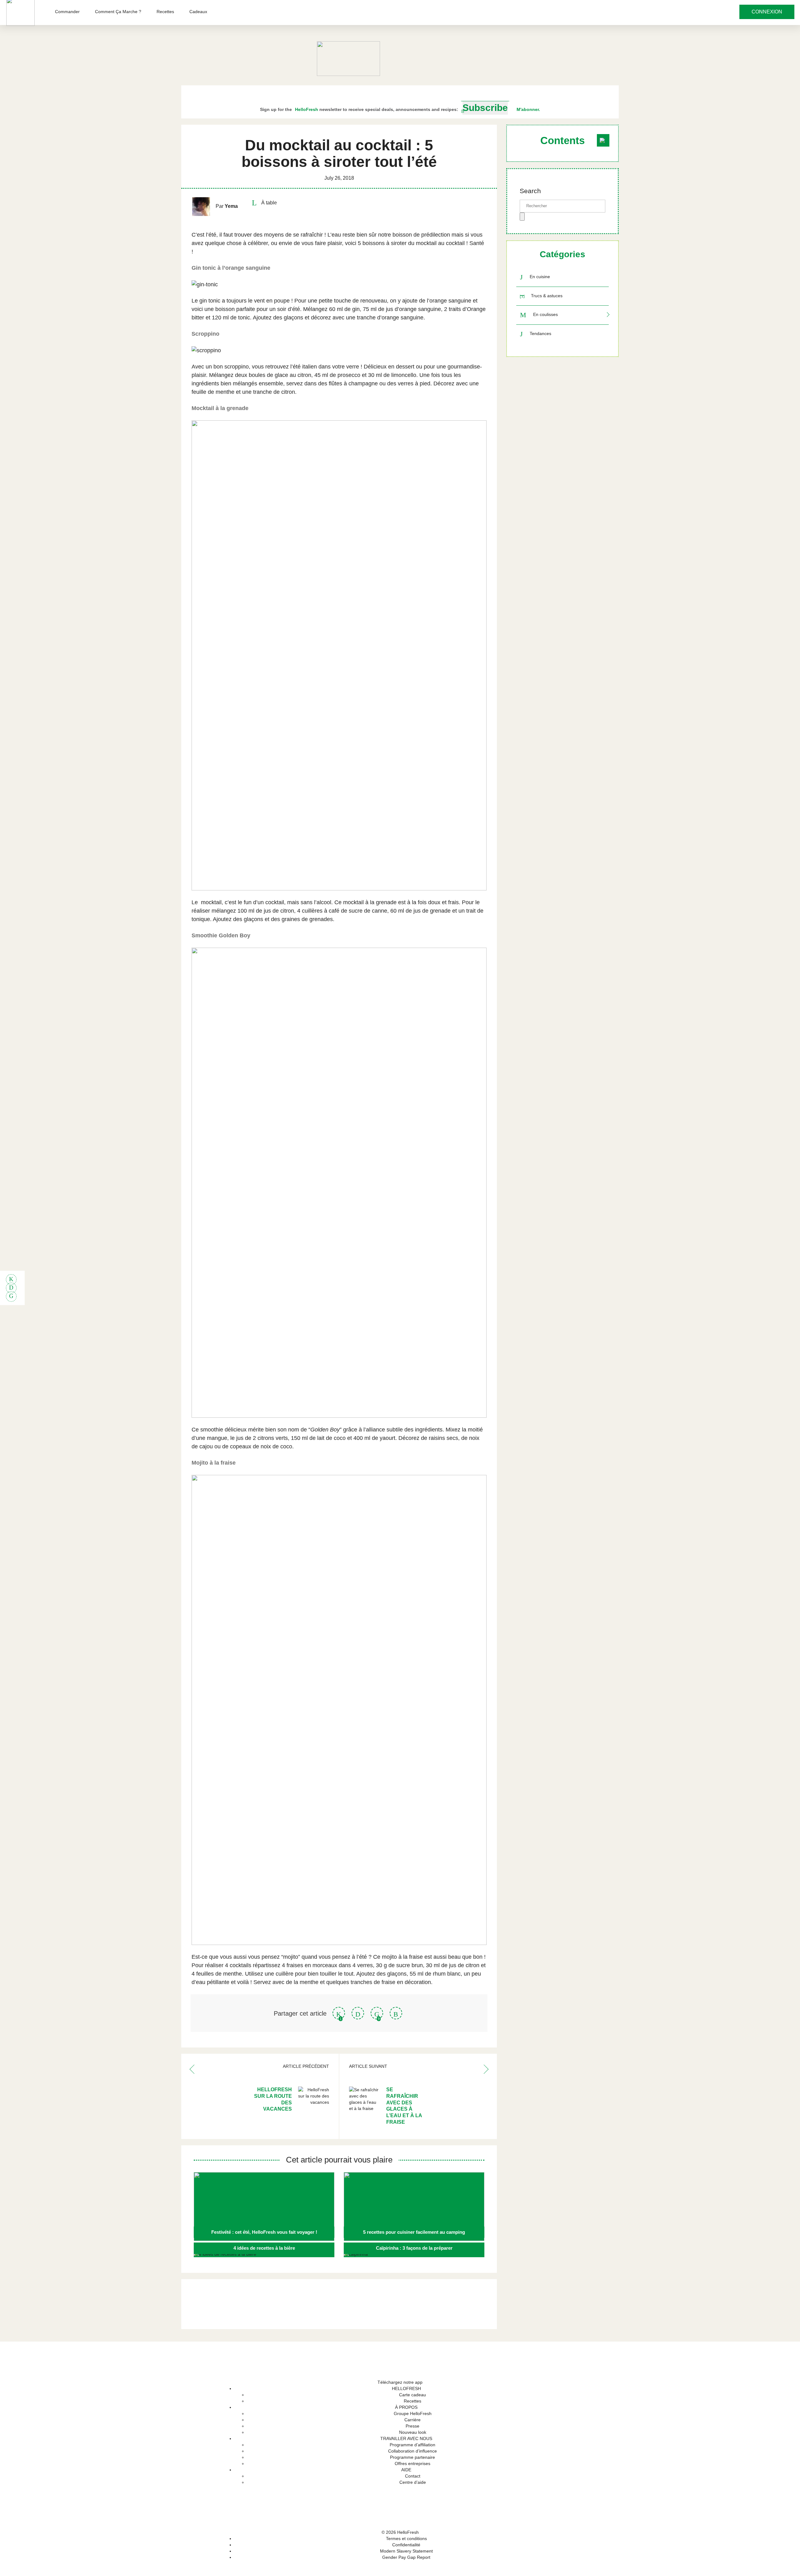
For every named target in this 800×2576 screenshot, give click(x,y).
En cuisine (540, 277)
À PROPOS (406, 2407)
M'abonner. (528, 109)
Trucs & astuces (547, 296)
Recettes (165, 12)
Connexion (767, 12)
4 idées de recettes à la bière (264, 2248)
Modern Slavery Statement (406, 2551)
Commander (67, 12)
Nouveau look (413, 2432)
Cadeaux (198, 12)
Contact (413, 2476)
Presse (412, 2426)
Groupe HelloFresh (413, 2413)
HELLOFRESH (406, 2388)
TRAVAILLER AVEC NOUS (406, 2438)
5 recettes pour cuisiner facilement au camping (414, 2232)
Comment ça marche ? (118, 12)
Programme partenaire (412, 2457)
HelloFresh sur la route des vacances (273, 2099)
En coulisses (545, 315)
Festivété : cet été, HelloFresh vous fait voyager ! (264, 2232)
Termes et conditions (406, 2538)
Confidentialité (406, 2545)
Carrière (412, 2420)
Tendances (540, 333)
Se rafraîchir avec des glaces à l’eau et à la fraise (404, 2106)
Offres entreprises (412, 2463)
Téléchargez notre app (400, 2382)
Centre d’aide (413, 2482)
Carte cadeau (412, 2395)
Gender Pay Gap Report (406, 2557)
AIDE (406, 2470)
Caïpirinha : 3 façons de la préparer (414, 2248)
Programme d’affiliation (412, 2445)
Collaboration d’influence (412, 2451)
